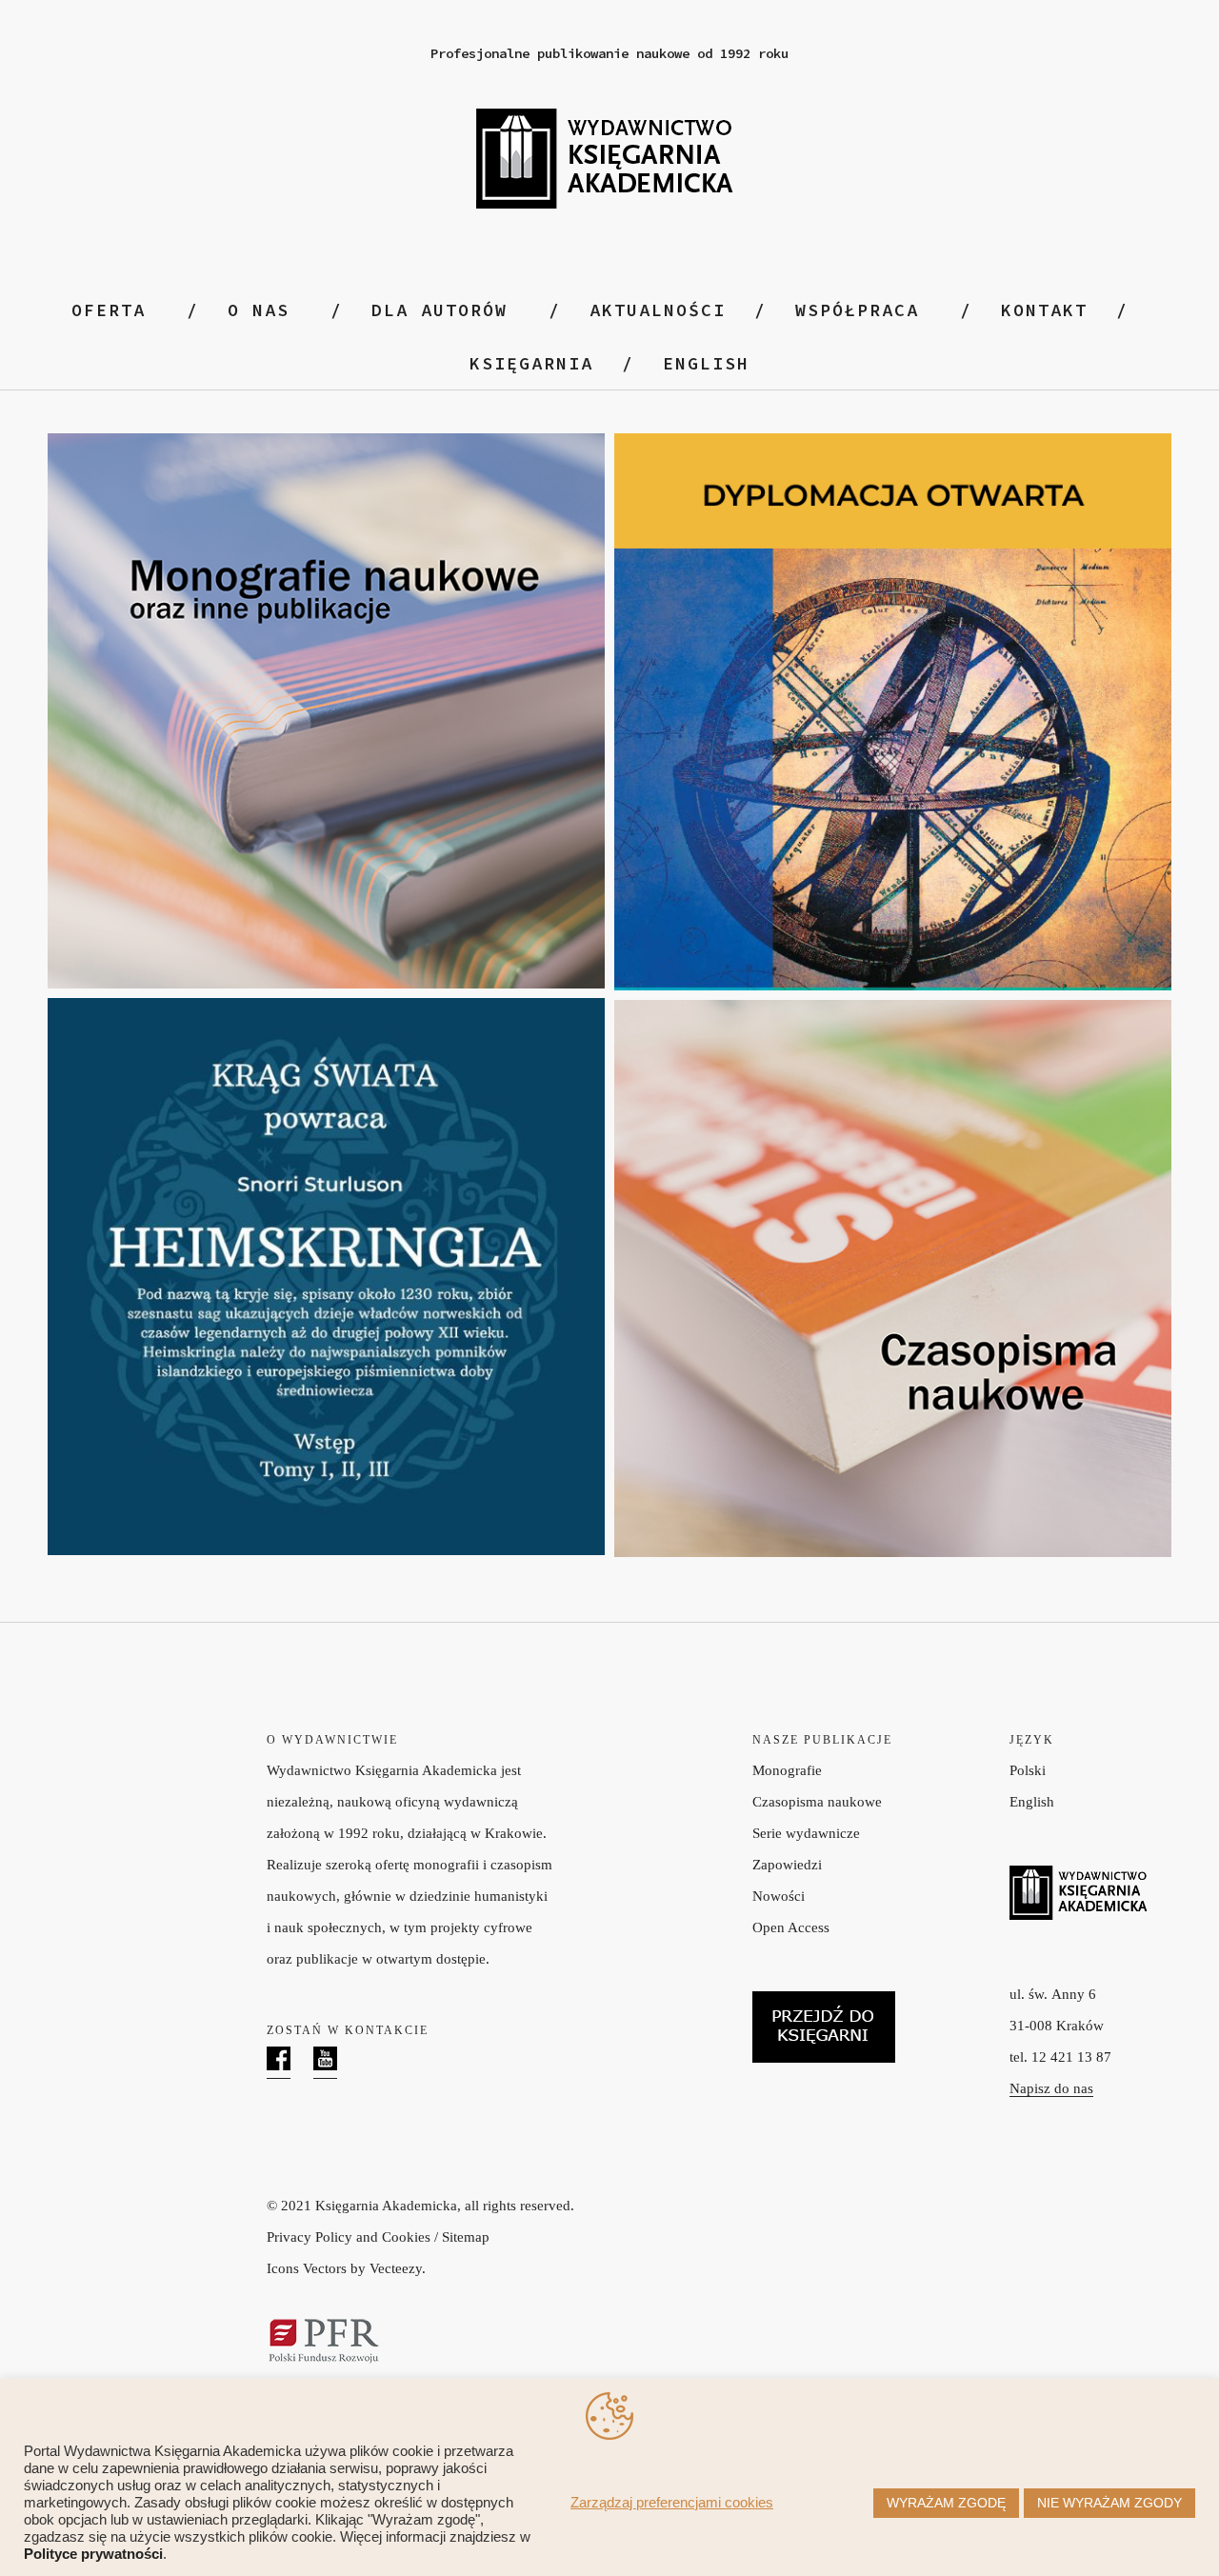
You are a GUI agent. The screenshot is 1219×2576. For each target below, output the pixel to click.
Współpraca (857, 310)
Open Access (791, 1927)
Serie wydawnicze (806, 1833)
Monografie (787, 1770)
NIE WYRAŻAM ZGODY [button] (1109, 2503)
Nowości (779, 1896)
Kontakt (1044, 310)
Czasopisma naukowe (817, 1802)
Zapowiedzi (787, 1865)
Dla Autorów (440, 310)
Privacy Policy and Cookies (349, 2237)
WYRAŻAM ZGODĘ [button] (946, 2503)
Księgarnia (531, 363)
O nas (259, 310)
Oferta (109, 310)
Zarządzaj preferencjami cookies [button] (672, 2503)
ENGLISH (706, 363)
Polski (1028, 1770)
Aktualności (658, 310)
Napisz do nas (1051, 2088)
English (1032, 1802)
